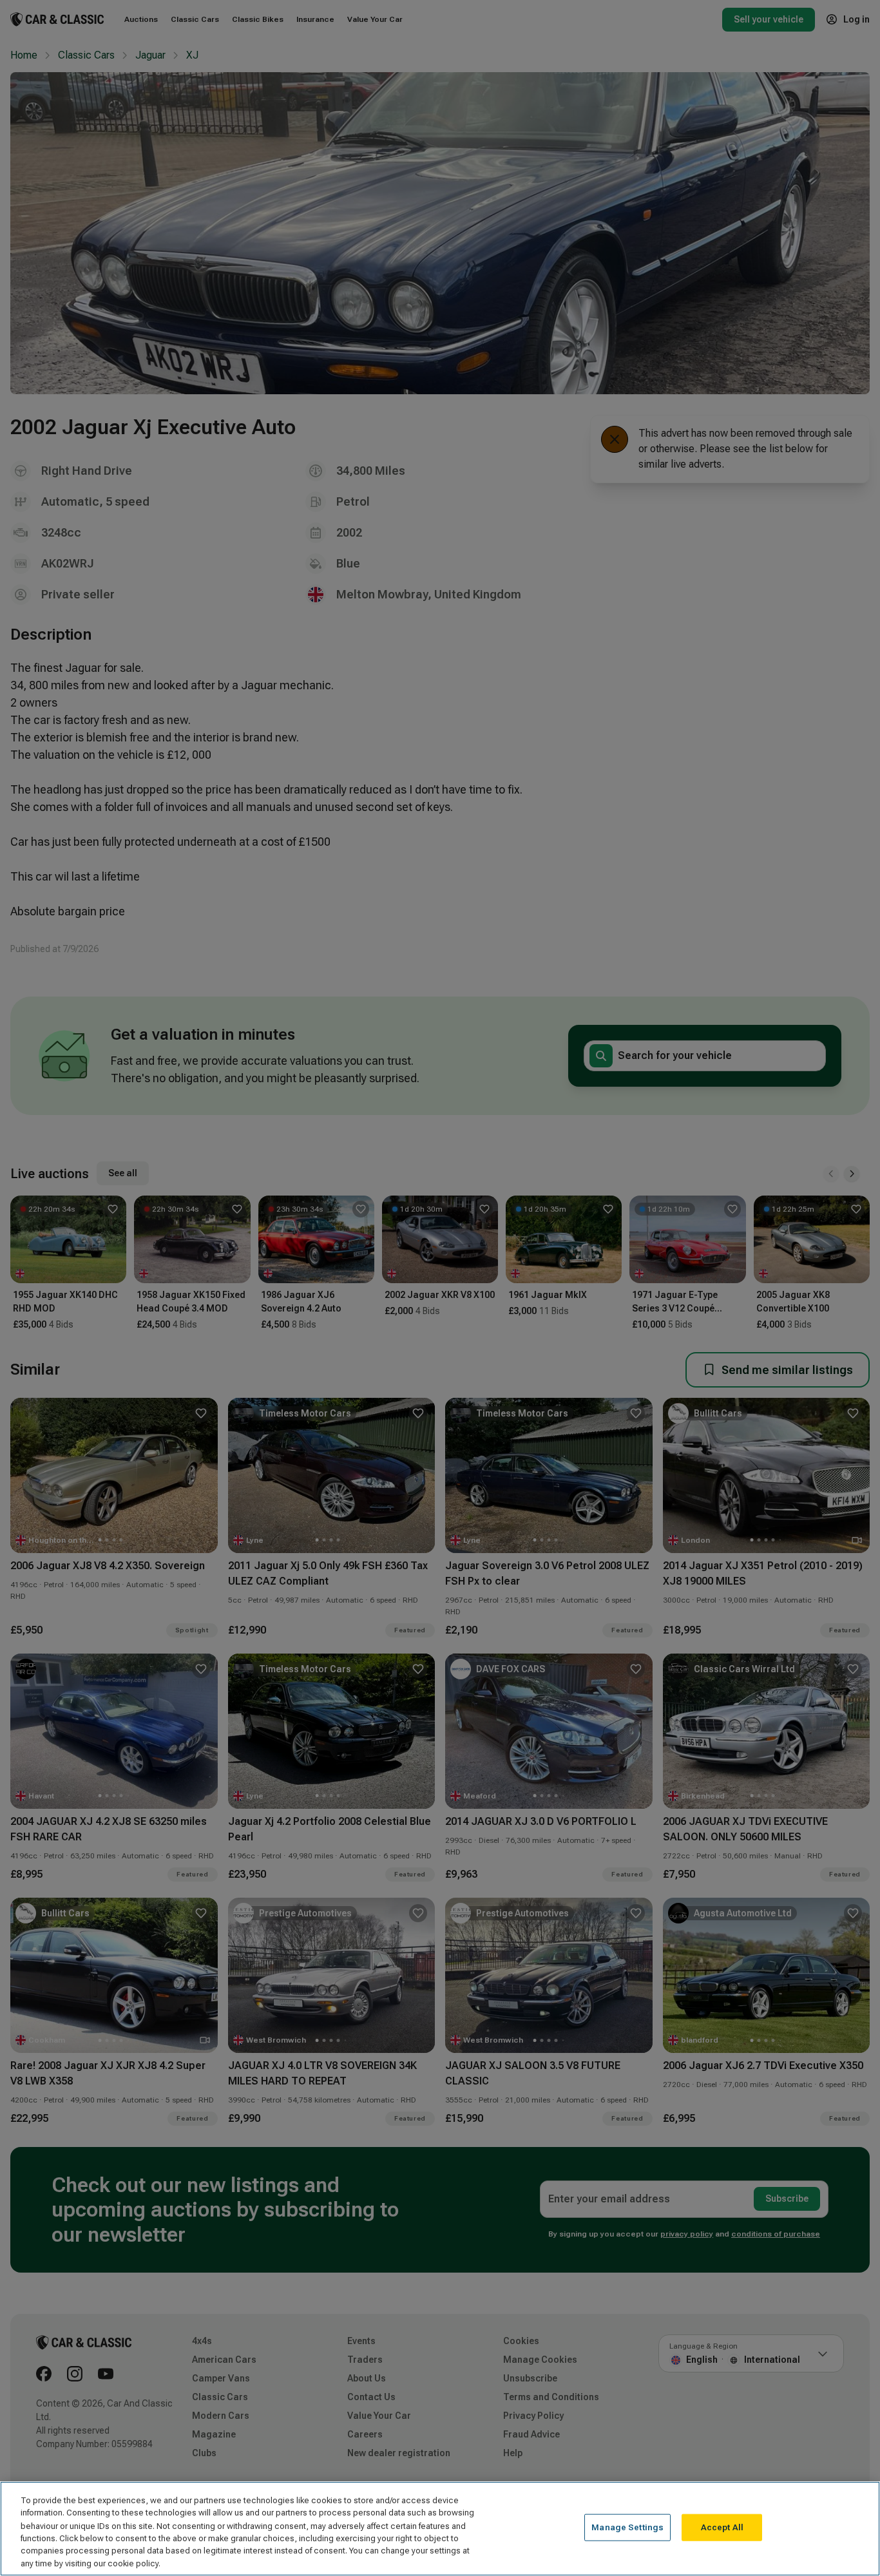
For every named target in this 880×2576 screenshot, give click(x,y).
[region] (440, 2529)
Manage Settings (627, 2527)
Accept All (722, 2527)
